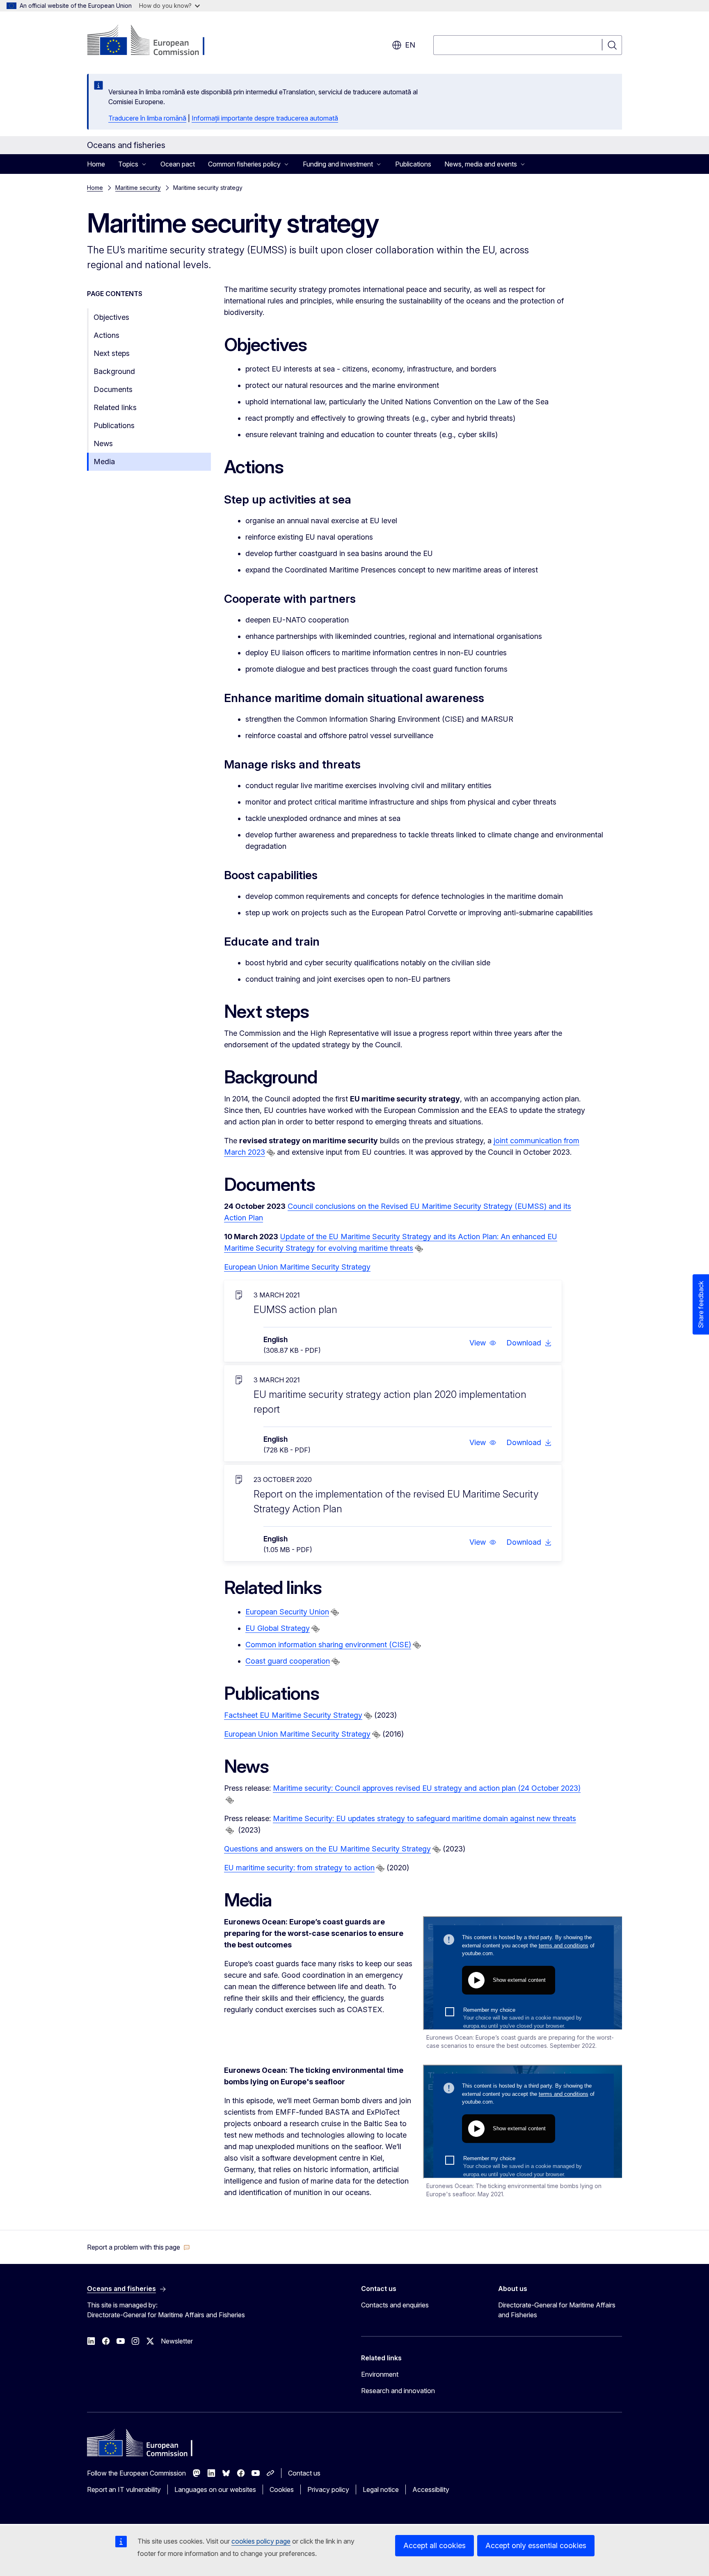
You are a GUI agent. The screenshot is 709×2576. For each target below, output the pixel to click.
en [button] (410, 45)
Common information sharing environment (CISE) (328, 1645)
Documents (113, 389)
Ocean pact (178, 164)
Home (96, 164)
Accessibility (431, 2489)
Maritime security (138, 188)
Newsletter (177, 2341)
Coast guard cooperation (288, 1661)
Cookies (282, 2489)
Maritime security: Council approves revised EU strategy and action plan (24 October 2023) (427, 1788)
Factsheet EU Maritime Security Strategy (293, 1715)
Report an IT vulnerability (124, 2489)
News (103, 443)
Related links (115, 407)
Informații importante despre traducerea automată (265, 118)
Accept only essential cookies (536, 2545)
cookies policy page (261, 2541)
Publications (413, 164)
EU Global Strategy (278, 1628)
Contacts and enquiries (395, 2305)
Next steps (112, 353)
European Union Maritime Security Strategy (297, 1267)
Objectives (111, 317)
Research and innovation (398, 2391)
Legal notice (381, 2489)
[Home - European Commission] (153, 41)
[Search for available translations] (271, 1153)
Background (114, 371)
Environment (380, 2374)
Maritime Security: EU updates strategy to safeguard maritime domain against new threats (424, 1818)
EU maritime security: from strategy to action (299, 1868)
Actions (106, 335)
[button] (483, 1343)
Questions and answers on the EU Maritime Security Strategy (327, 1849)
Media (104, 462)
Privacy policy (328, 2489)
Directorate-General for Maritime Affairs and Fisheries (557, 2310)
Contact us (304, 2473)
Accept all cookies (435, 2545)
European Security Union (287, 1612)
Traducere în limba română (147, 118)
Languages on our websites (215, 2489)
